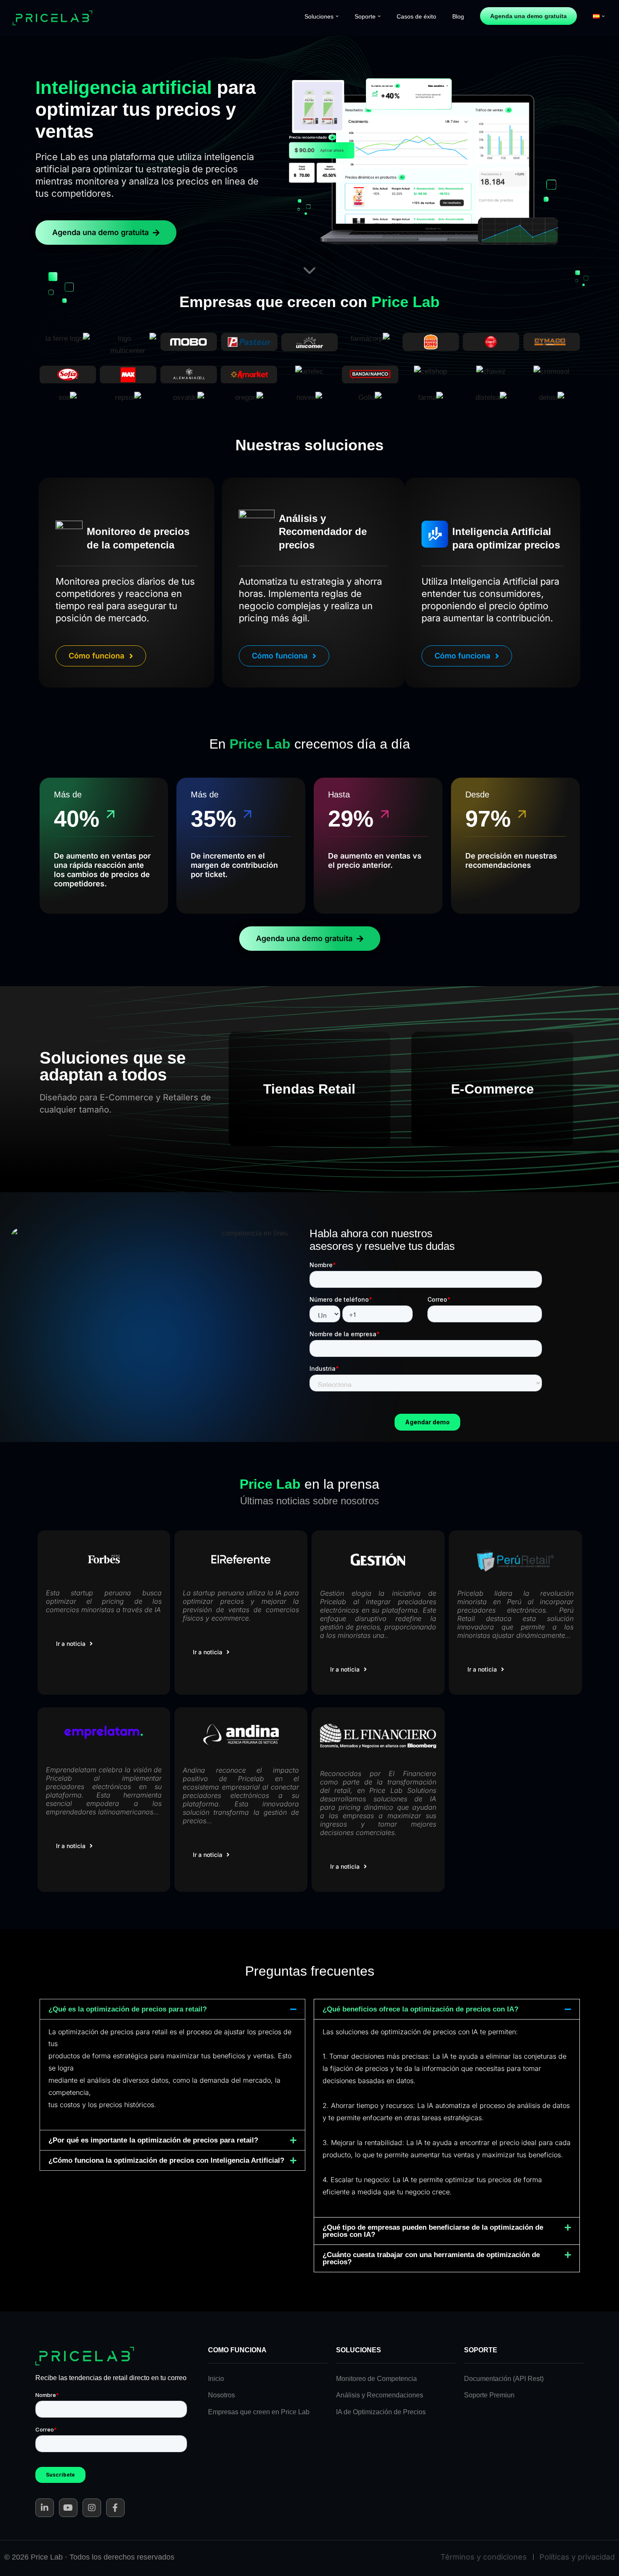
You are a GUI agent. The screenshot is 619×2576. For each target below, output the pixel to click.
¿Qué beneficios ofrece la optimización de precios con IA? (420, 2009)
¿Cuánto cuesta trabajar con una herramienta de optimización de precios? (431, 2258)
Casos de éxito (416, 16)
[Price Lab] (55, 18)
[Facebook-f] (115, 2508)
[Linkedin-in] (45, 2508)
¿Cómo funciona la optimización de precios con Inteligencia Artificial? (166, 2160)
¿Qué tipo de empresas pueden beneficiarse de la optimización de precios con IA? (433, 2231)
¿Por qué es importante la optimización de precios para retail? (153, 2140)
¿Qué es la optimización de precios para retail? (128, 2009)
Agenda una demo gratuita (528, 16)
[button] (337, 16)
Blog (458, 16)
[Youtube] (68, 2508)
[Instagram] (92, 2508)
